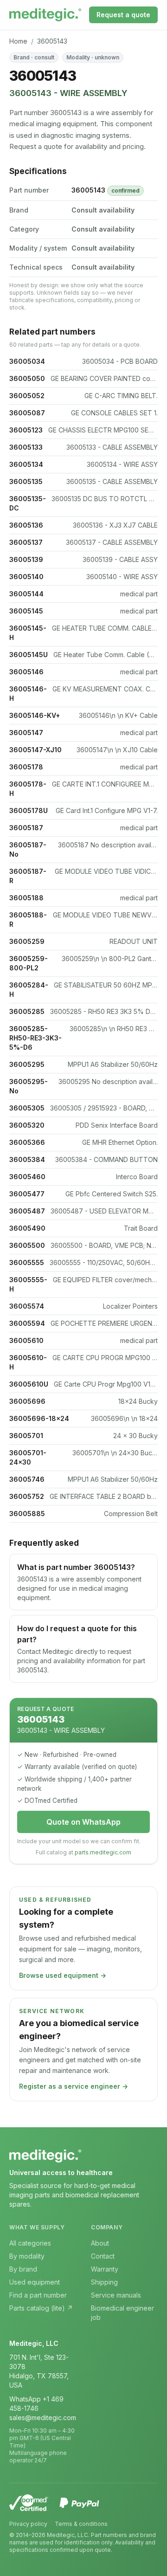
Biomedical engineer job (122, 2313)
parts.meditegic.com (103, 1852)
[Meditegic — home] (45, 15)
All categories (30, 2243)
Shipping (104, 2282)
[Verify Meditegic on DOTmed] (29, 2503)
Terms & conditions (81, 2524)
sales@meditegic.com (43, 2418)
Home (18, 41)
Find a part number (38, 2295)
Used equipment (35, 2282)
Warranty (105, 2269)
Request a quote (123, 15)
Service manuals (116, 2295)
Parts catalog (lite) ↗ (41, 2308)
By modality (27, 2256)
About (100, 2243)
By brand (23, 2269)
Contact (103, 2256)
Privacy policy (28, 2524)
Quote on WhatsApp (83, 1822)
